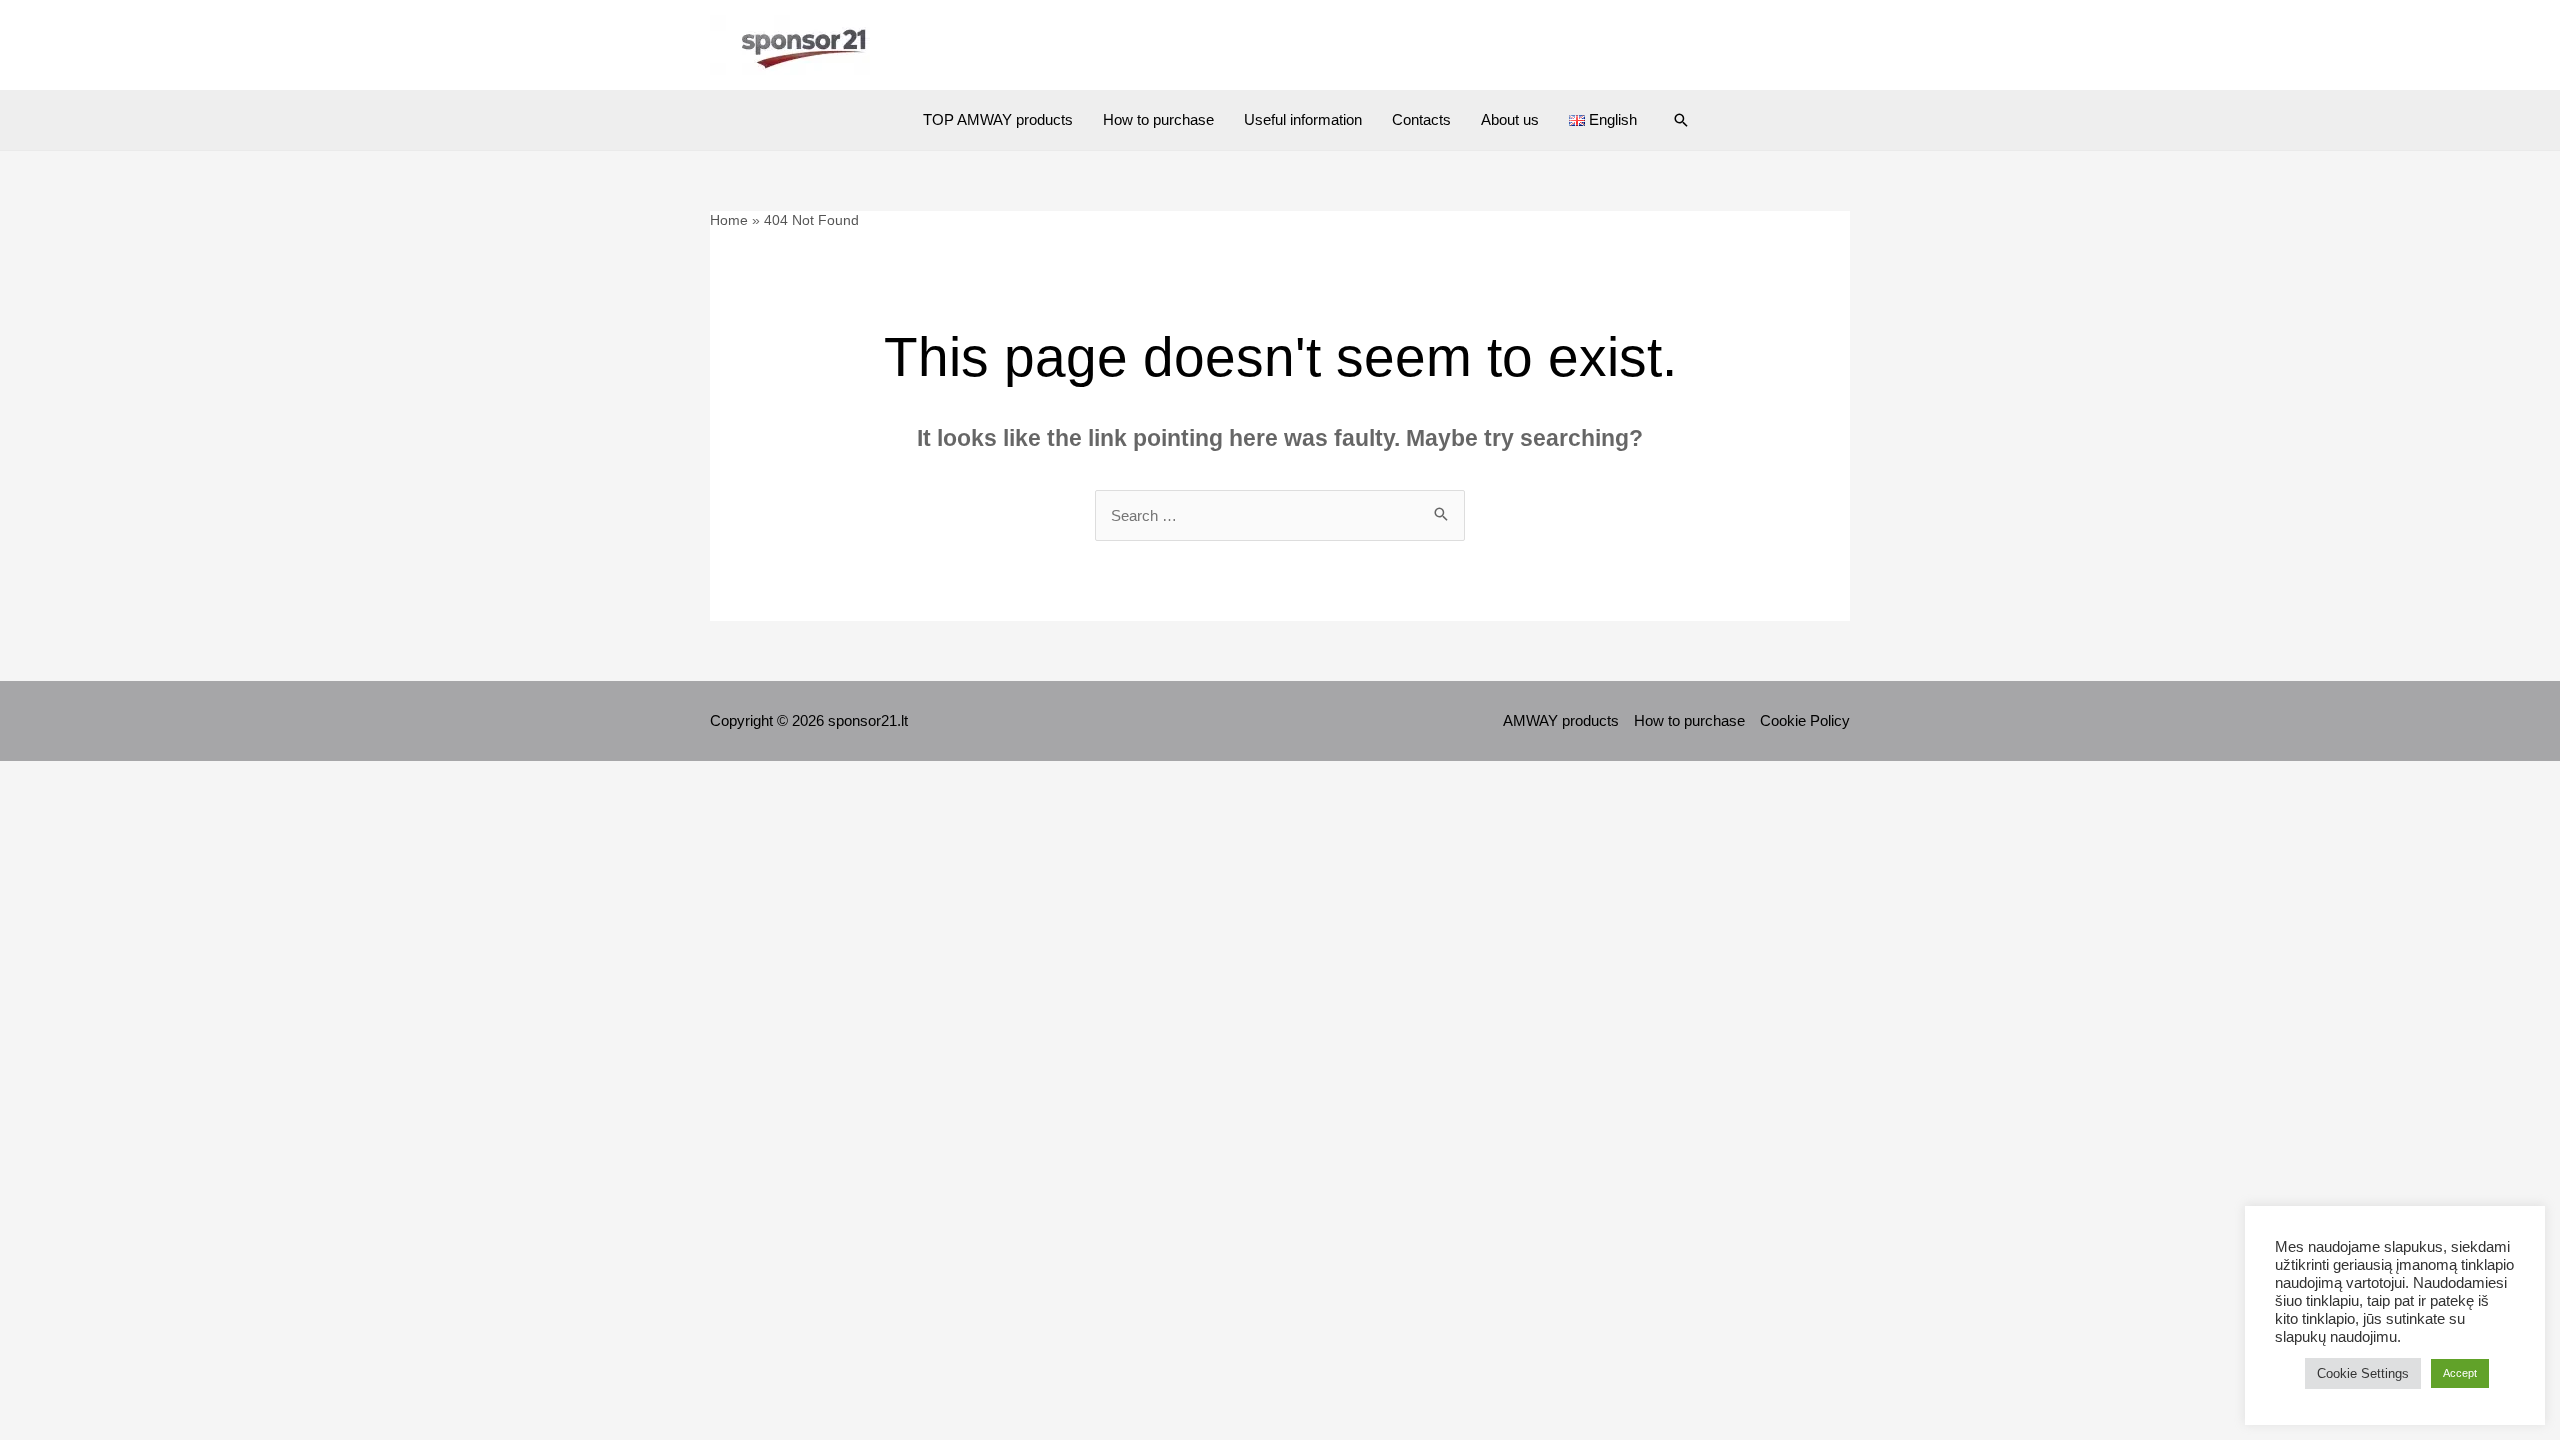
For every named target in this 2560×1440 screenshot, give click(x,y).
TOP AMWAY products (998, 119)
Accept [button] (2460, 1373)
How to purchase (1158, 119)
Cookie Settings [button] (2363, 1373)
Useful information (1303, 119)
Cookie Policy (1805, 720)
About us (1510, 119)
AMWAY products (1561, 720)
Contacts (1421, 119)
